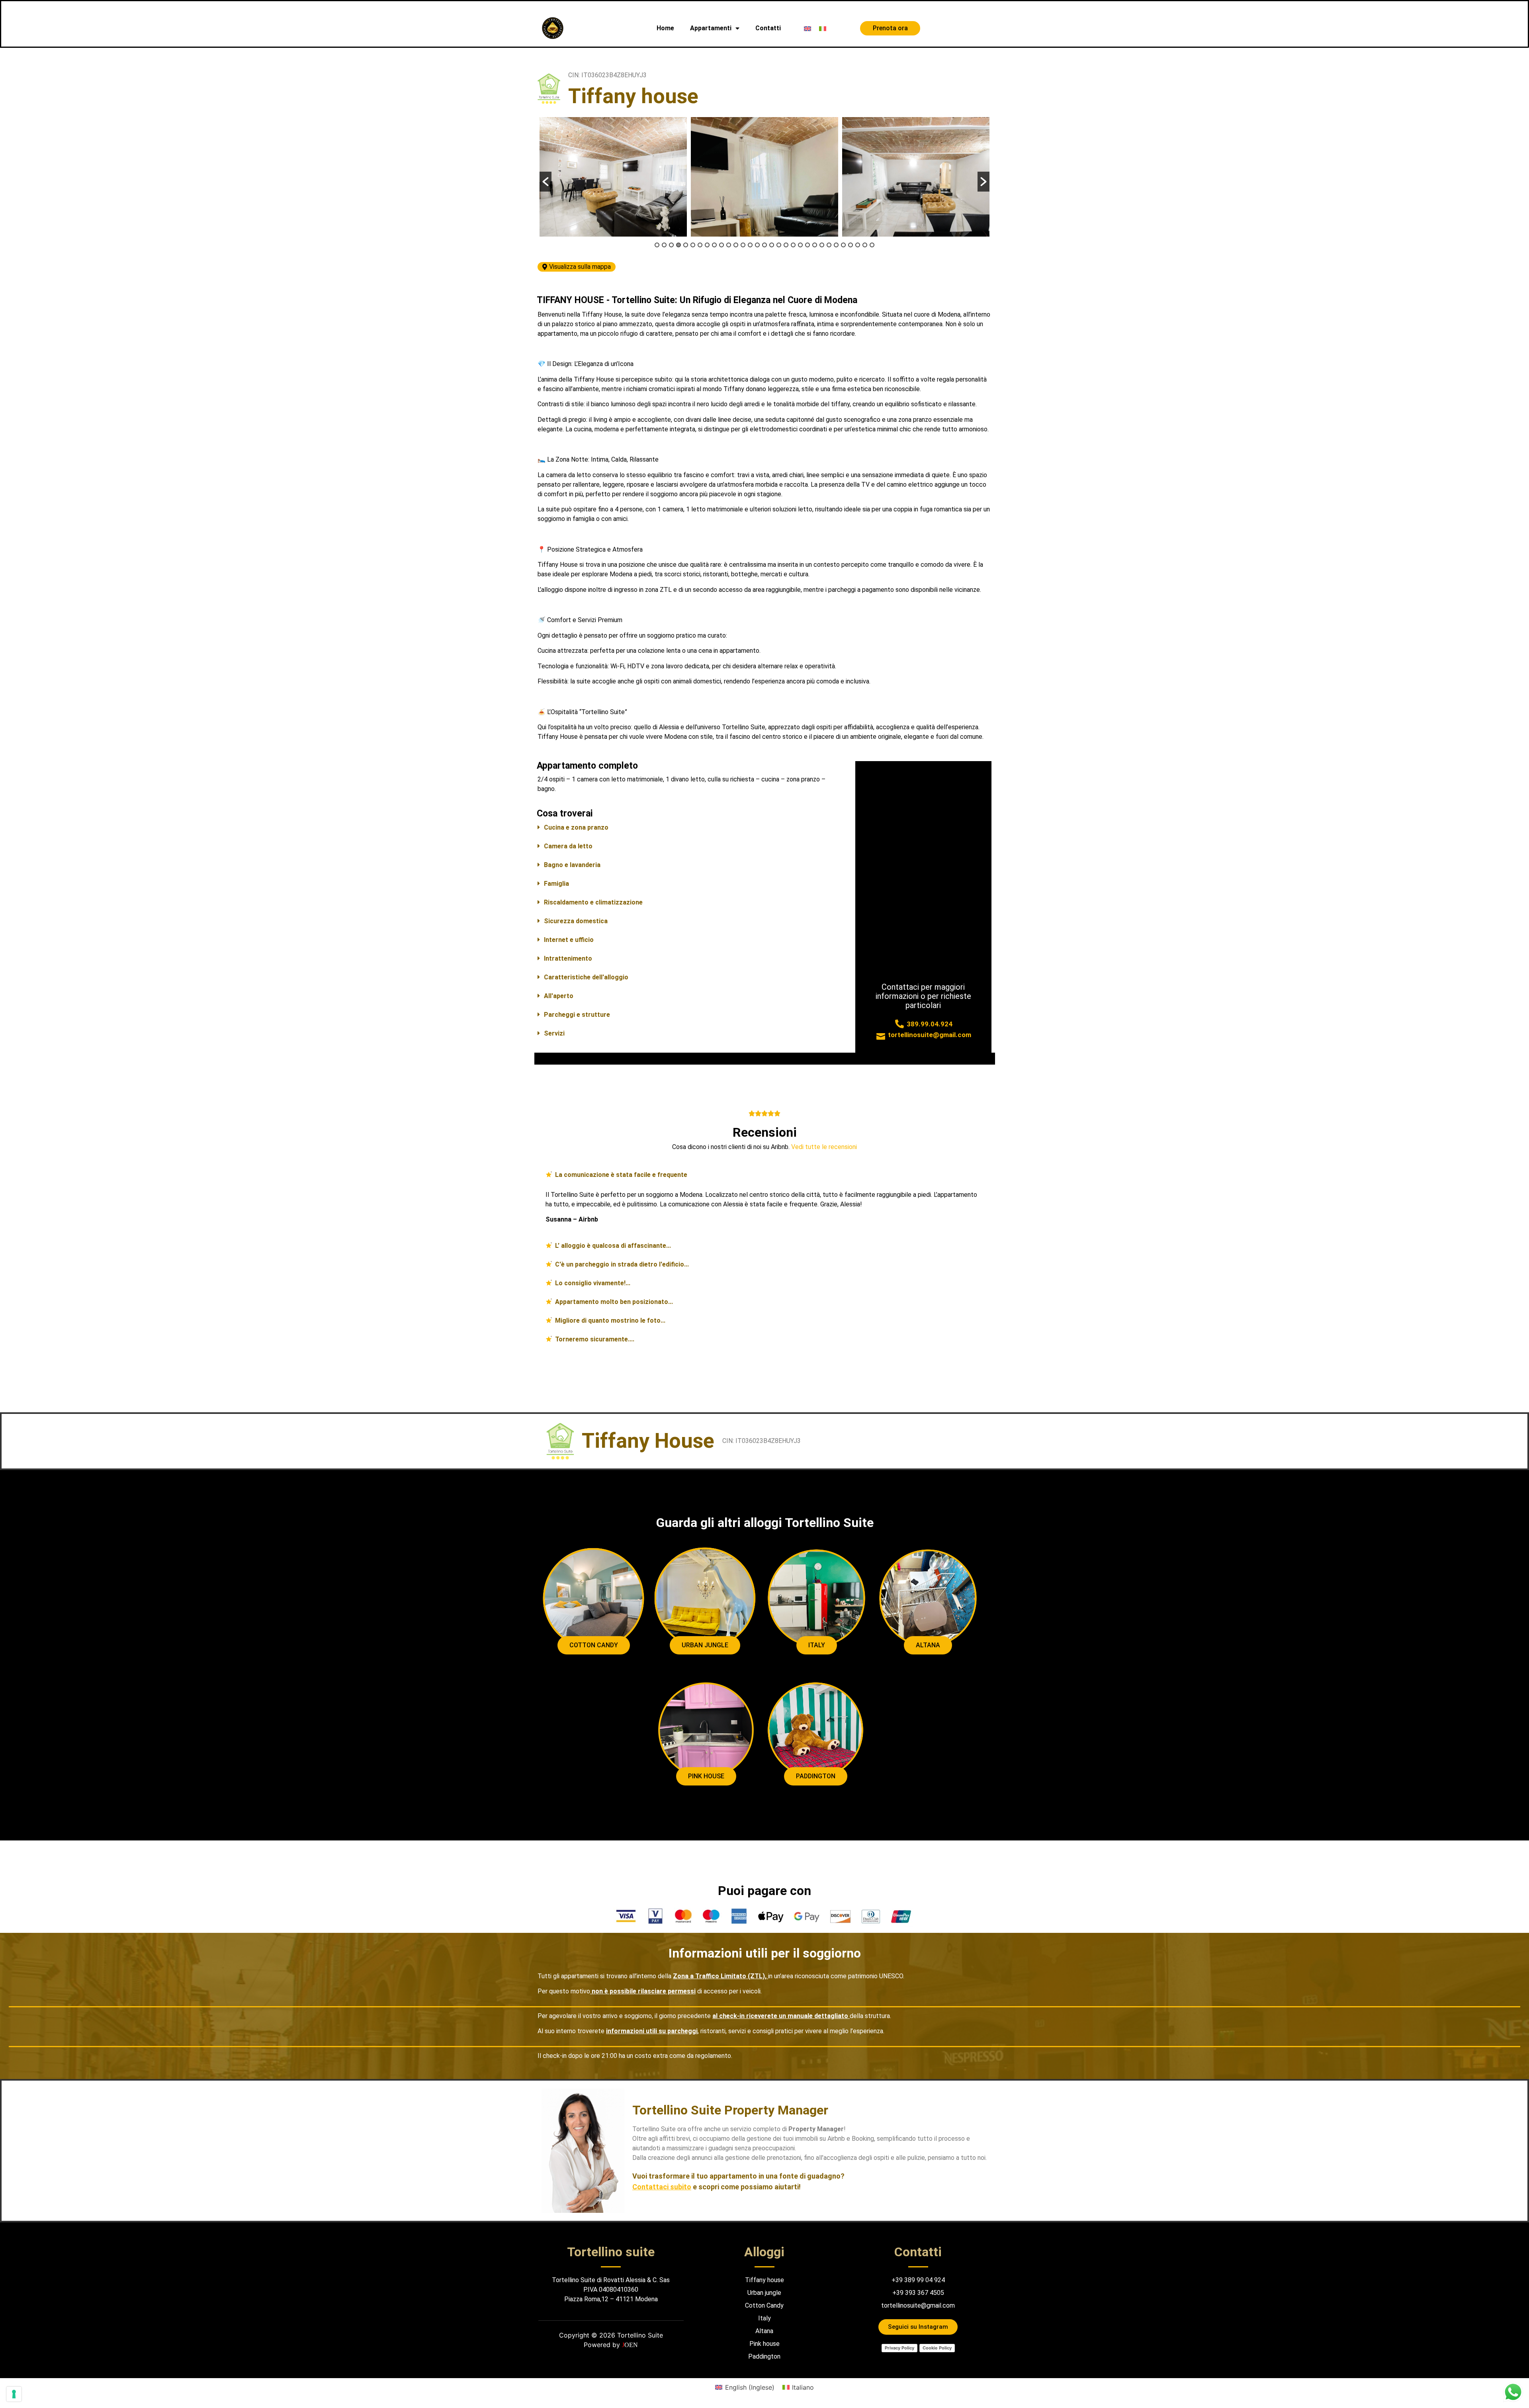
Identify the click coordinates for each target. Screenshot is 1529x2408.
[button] (546, 182)
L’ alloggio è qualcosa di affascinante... (613, 1246)
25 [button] (829, 245)
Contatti (768, 28)
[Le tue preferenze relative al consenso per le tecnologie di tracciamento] (14, 2394)
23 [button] (815, 245)
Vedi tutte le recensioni (824, 1147)
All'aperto (559, 996)
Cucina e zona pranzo (576, 827)
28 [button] (851, 245)
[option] (613, 177)
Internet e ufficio (569, 940)
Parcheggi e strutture (577, 1015)
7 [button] (700, 245)
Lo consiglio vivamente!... (593, 1283)
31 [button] (872, 245)
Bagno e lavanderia (572, 865)
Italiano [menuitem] (803, 2387)
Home (665, 28)
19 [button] (786, 245)
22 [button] (808, 245)
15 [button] (757, 245)
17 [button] (772, 245)
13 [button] (743, 245)
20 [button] (793, 245)
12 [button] (736, 245)
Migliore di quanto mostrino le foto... (610, 1320)
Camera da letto (568, 846)
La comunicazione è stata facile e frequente (621, 1175)
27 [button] (843, 245)
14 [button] (750, 245)
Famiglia (556, 884)
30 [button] (865, 245)
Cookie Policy (937, 2348)
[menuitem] (808, 28)
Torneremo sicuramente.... (595, 1339)
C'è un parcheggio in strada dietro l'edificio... (622, 1264)
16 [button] (764, 245)
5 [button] (686, 245)
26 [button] (836, 245)
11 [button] (729, 245)
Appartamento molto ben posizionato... (614, 1302)
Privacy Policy (899, 2348)
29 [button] (858, 245)
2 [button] (664, 245)
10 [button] (721, 245)
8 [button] (707, 245)
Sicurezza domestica (576, 921)
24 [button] (822, 245)
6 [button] (693, 245)
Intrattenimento (568, 958)
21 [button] (800, 245)
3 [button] (671, 245)
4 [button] (678, 245)
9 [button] (714, 245)
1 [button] (657, 245)
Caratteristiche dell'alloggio (586, 977)
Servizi (554, 1033)
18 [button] (779, 245)
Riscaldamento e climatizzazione (593, 902)
